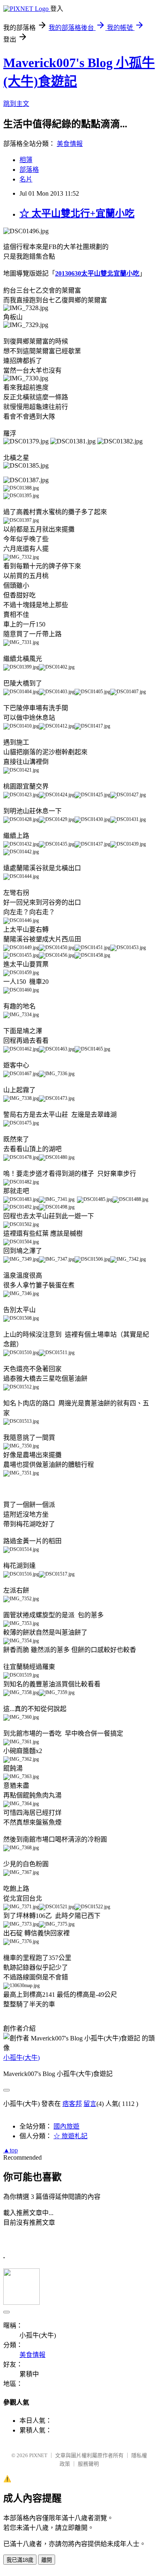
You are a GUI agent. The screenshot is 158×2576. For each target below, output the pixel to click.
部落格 (29, 170)
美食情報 (70, 144)
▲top (11, 2150)
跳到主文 (16, 104)
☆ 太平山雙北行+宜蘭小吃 (77, 213)
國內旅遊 (66, 2126)
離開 (47, 2560)
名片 (26, 179)
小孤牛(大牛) (21, 2058)
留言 (90, 2104)
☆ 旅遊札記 (70, 2136)
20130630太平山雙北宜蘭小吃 (97, 273)
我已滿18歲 (20, 2560)
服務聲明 (88, 2464)
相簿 (26, 160)
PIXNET (38, 2455)
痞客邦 (72, 2104)
